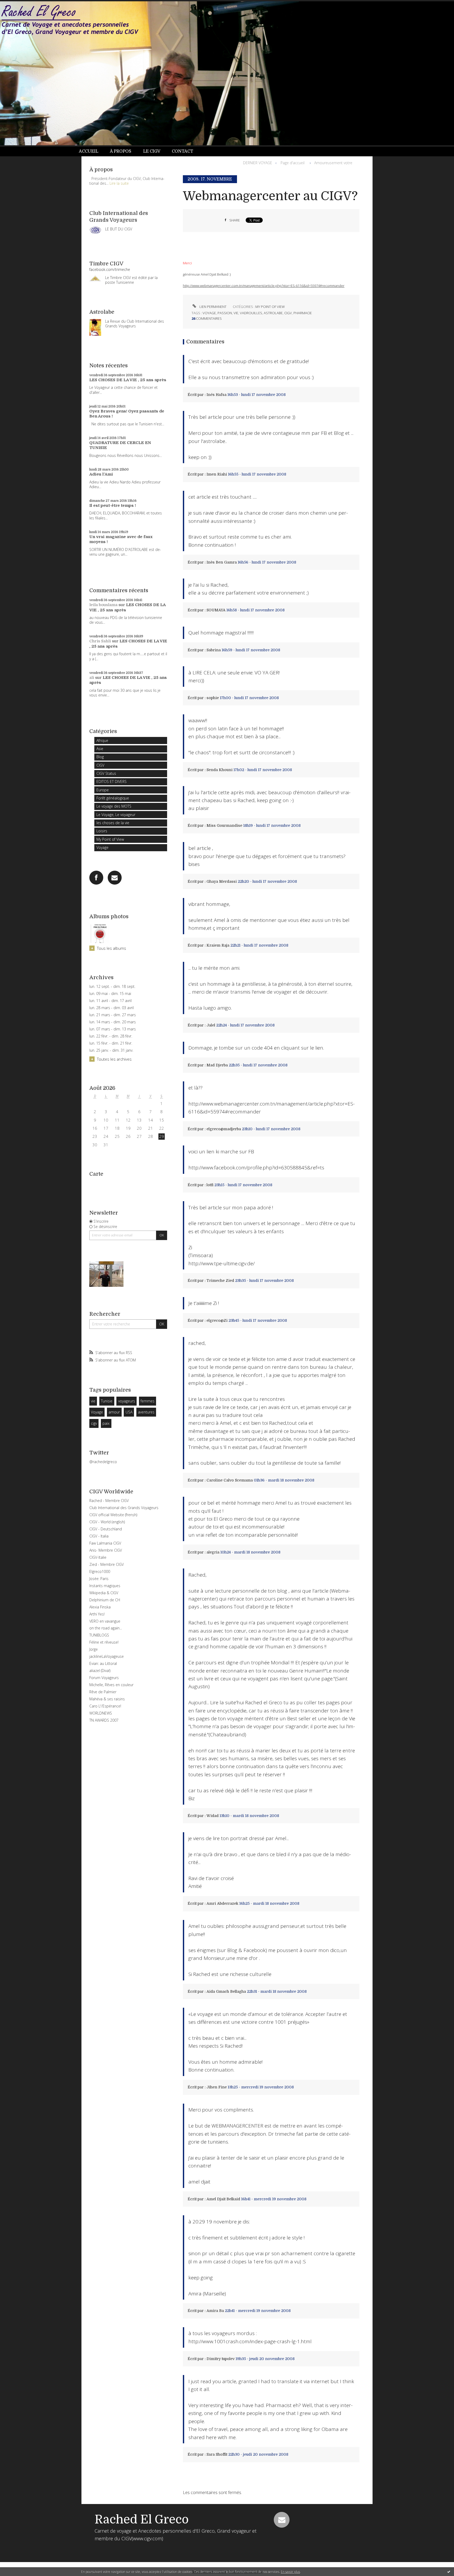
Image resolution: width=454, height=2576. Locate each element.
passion (225, 313)
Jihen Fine (217, 2087)
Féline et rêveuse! (104, 1642)
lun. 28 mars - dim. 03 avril (112, 1008)
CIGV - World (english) (107, 1522)
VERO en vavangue (105, 1621)
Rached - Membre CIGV (109, 1501)
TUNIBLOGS (99, 1635)
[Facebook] (96, 878)
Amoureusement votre (333, 163)
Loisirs (102, 831)
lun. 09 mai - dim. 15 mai (110, 994)
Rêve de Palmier (103, 1692)
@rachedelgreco (103, 1462)
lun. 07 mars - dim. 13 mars (113, 1029)
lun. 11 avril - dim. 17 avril (110, 1001)
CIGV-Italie (98, 1557)
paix (106, 1423)
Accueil (89, 151)
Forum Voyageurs (104, 1678)
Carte (96, 1174)
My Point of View (110, 839)
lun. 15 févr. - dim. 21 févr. (111, 1043)
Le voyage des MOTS (114, 806)
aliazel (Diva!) (100, 1671)
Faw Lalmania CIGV (105, 1543)
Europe (103, 790)
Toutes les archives (114, 1059)
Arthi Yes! (97, 1614)
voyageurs (127, 1401)
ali (92, 678)
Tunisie (107, 1401)
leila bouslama (103, 605)
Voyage (102, 847)
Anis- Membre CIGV (106, 1550)
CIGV (100, 765)
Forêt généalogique (113, 798)
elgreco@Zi (217, 1320)
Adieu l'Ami (101, 474)
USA (129, 1412)
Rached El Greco (142, 2520)
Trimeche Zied (220, 1281)
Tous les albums (112, 948)
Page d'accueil (293, 163)
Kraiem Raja (218, 945)
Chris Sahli (100, 641)
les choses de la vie (113, 823)
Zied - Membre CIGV (107, 1564)
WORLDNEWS (101, 1713)
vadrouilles (251, 313)
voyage (209, 313)
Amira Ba (215, 2311)
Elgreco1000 (100, 1571)
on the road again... (106, 1628)
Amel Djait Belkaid (223, 2199)
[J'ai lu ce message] (449, 2572)
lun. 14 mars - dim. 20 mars (113, 1022)
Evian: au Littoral (103, 1663)
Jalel (211, 1025)
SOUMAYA (216, 610)
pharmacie (303, 313)
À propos (121, 151)
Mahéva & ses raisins (107, 1699)
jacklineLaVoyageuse (107, 1656)
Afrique (102, 740)
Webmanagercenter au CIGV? (270, 196)
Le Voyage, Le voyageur (116, 815)
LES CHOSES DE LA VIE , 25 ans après (128, 380)
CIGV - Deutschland (106, 1529)
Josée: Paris (99, 1579)
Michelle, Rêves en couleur (111, 1685)
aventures (146, 1412)
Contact (182, 151)
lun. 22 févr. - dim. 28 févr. (111, 1036)
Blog (100, 757)
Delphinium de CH (105, 1600)
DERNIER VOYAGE (258, 163)
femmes (148, 1401)
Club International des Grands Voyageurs (124, 1508)
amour (114, 1412)
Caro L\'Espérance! (105, 1706)
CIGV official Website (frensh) (113, 1515)
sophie (213, 698)
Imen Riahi (217, 474)
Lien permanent (213, 307)
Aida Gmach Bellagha (226, 1991)
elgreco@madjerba (224, 1129)
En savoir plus (290, 2572)
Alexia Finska (100, 1607)
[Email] (115, 878)
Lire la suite (119, 183)
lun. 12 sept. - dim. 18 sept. (112, 987)
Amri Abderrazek (222, 1903)
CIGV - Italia (99, 1536)
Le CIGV (152, 151)
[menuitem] (91, 151)
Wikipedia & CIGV (104, 1593)
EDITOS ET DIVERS (112, 781)
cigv (94, 1423)
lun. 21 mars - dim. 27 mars (113, 1015)
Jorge (94, 1649)
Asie (100, 749)
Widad (213, 1816)
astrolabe (273, 313)
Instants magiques (105, 1586)
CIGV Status (106, 773)
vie (93, 1401)
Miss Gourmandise (224, 825)
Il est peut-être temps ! (113, 505)
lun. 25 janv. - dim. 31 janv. (111, 1050)
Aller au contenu (18, 5)
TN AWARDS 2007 (104, 1720)
